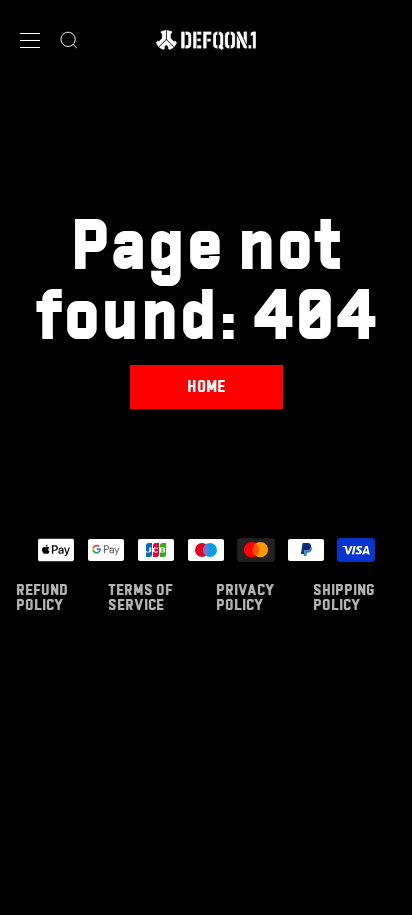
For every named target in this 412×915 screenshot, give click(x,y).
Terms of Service (140, 597)
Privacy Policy (245, 597)
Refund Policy (42, 597)
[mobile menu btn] (30, 40)
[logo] (206, 40)
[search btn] (69, 40)
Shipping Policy (344, 597)
